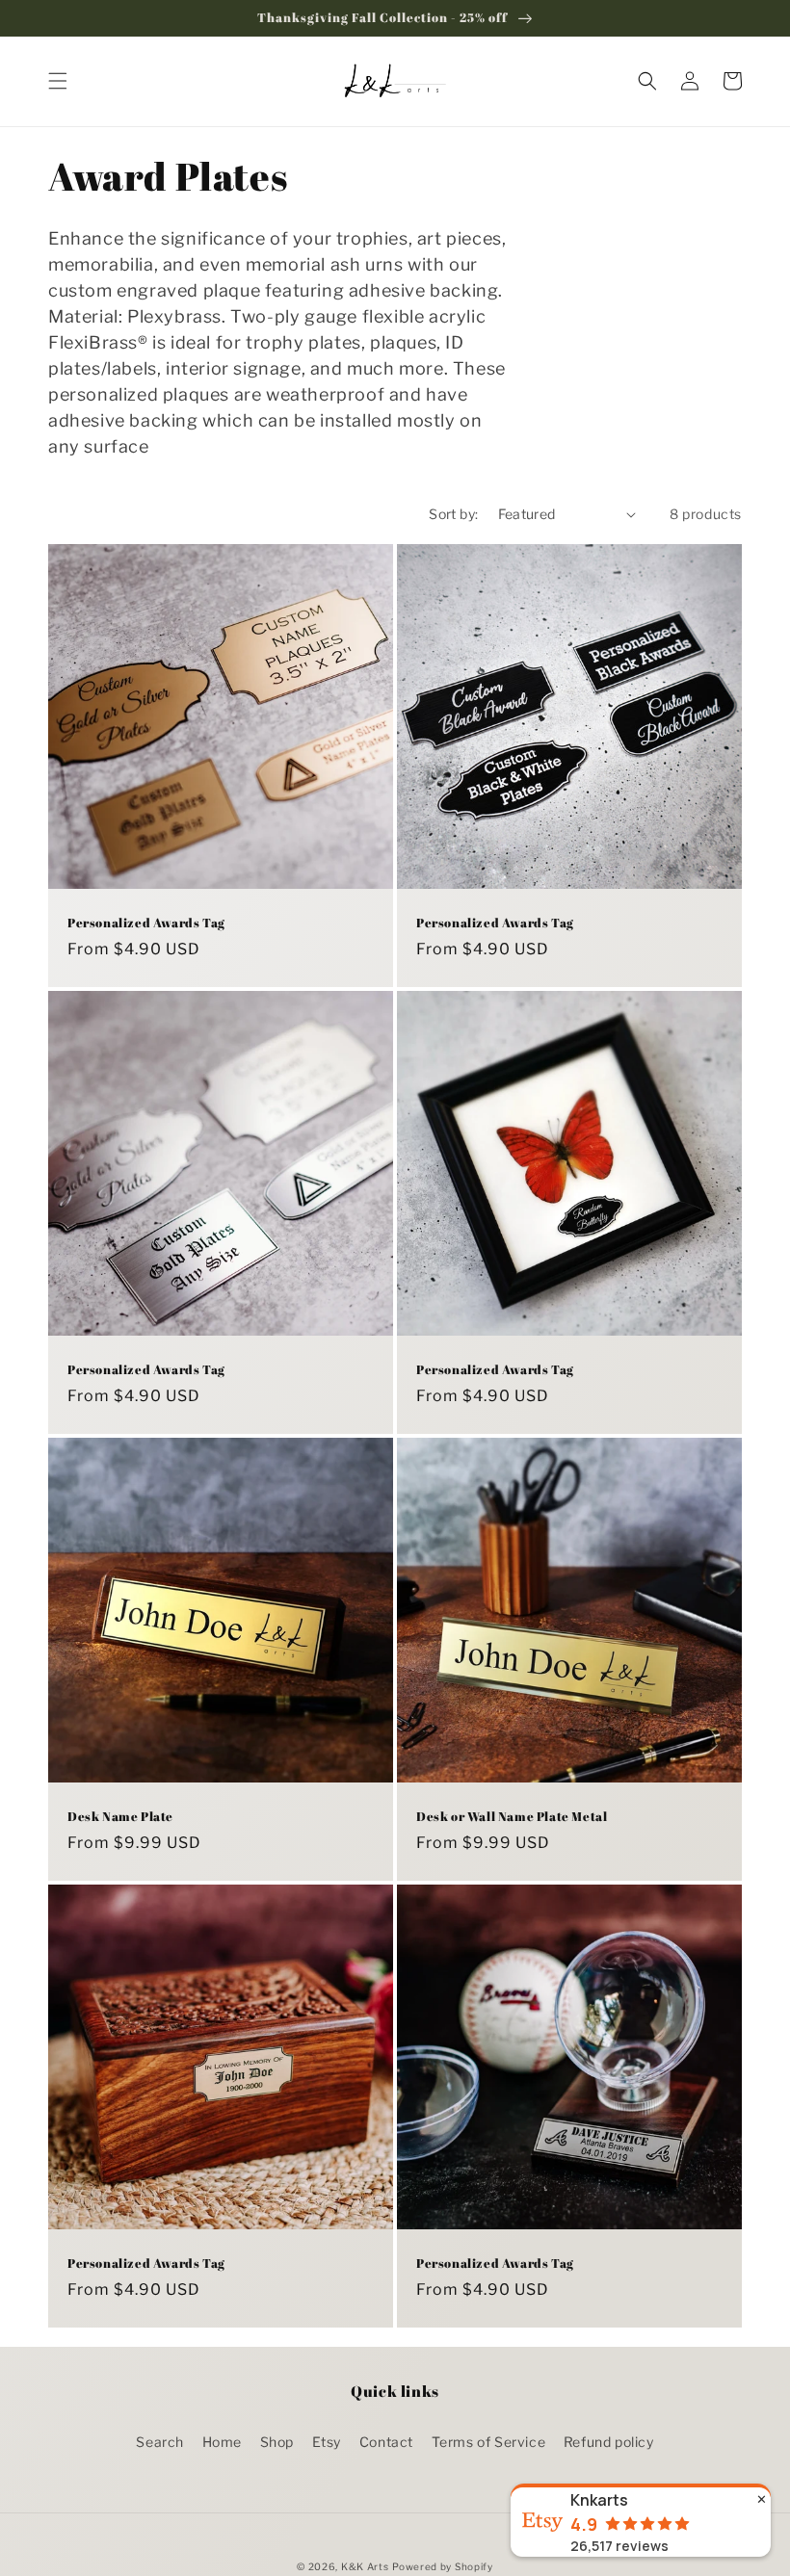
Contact (386, 2442)
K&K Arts (365, 2566)
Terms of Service (489, 2442)
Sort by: (453, 514)
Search (160, 2442)
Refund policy (609, 2442)
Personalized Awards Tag (146, 923)
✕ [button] (762, 2499)
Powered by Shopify (443, 2566)
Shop (277, 2442)
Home (222, 2442)
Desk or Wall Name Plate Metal (512, 1817)
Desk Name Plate (120, 1817)
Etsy (327, 2442)
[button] (58, 81)
